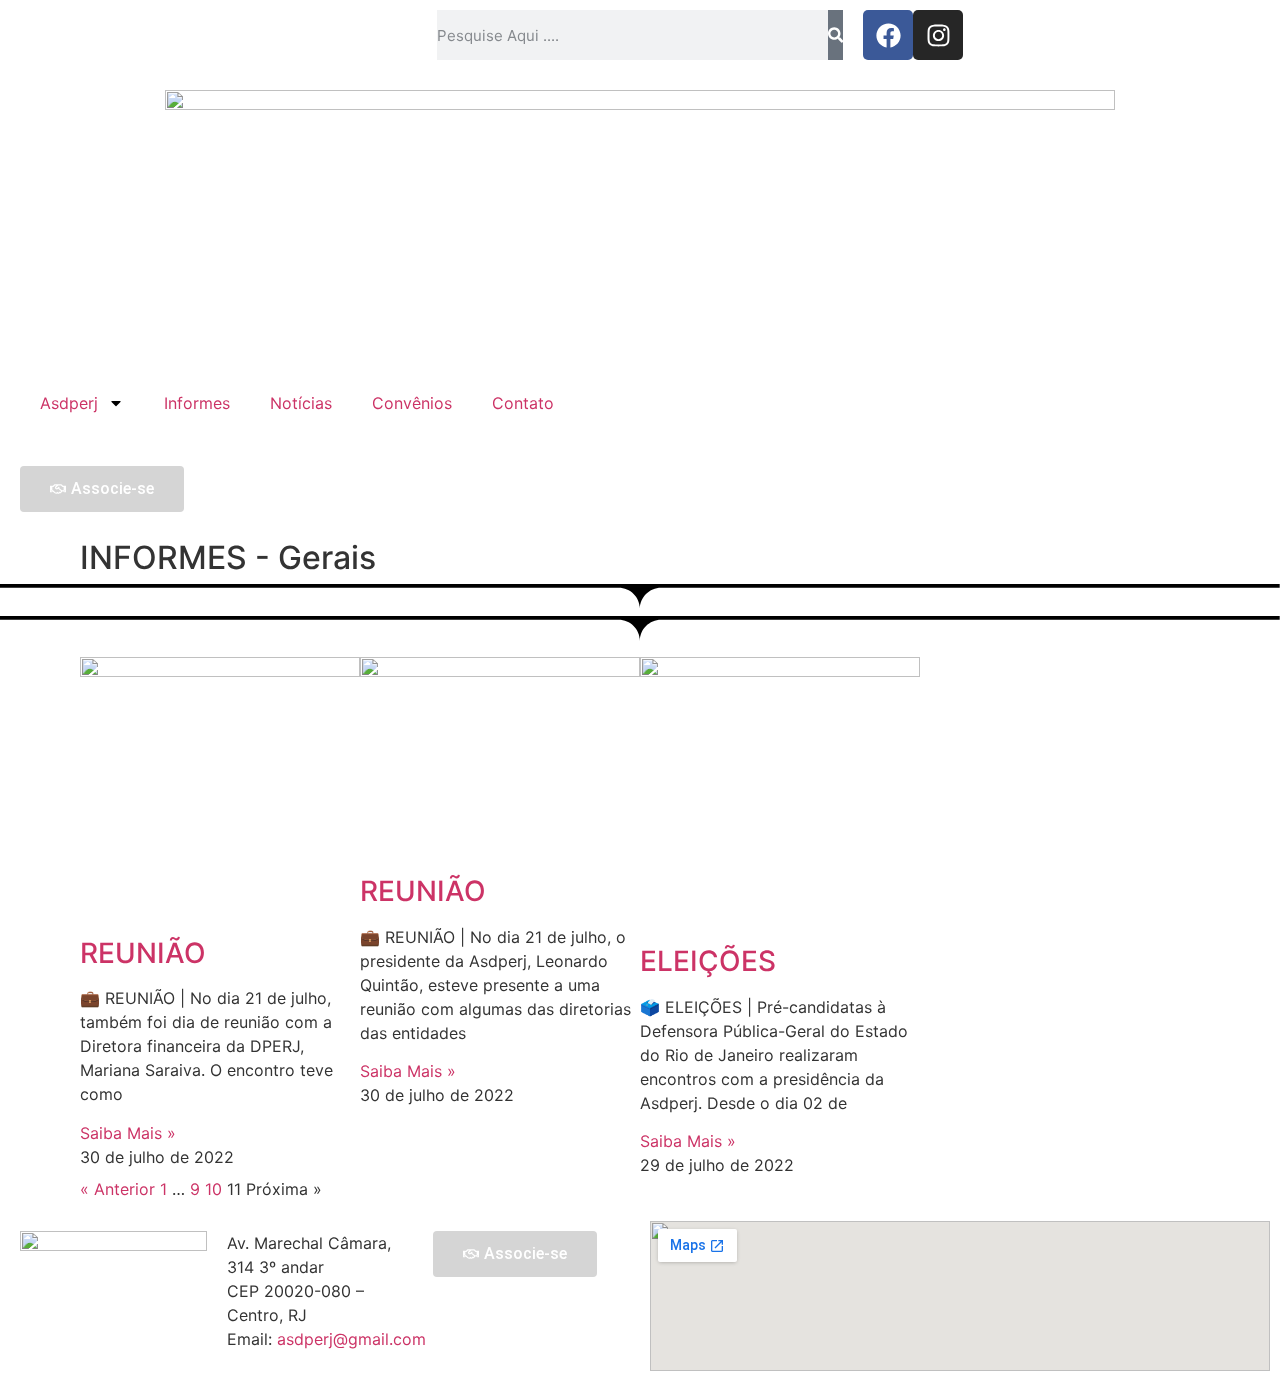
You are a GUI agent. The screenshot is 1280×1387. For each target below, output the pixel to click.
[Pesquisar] (835, 35)
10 (213, 1189)
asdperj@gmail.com (351, 1339)
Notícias (301, 403)
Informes (197, 403)
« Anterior (117, 1189)
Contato (523, 403)
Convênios (412, 403)
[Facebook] (888, 35)
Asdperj (69, 403)
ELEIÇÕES (708, 961)
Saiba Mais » (128, 1133)
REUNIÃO (143, 953)
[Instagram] (938, 35)
